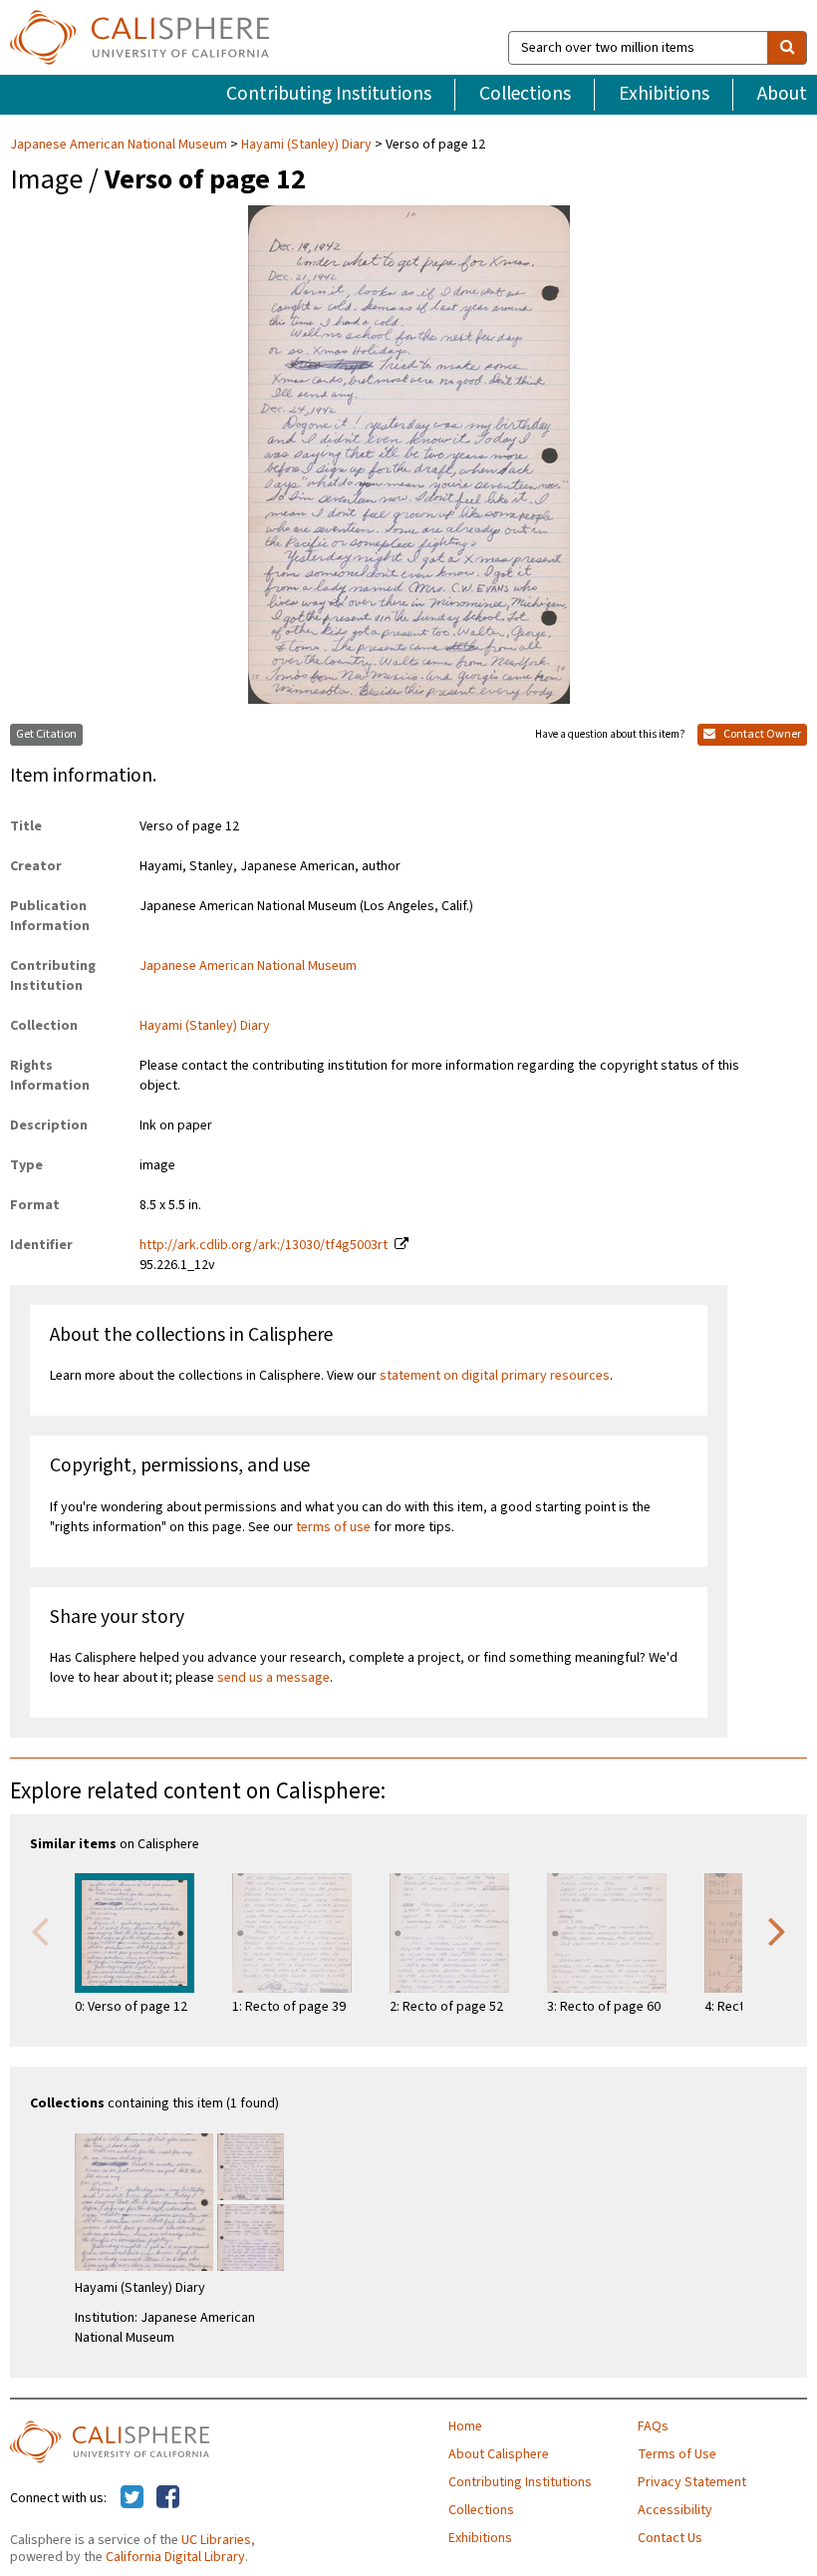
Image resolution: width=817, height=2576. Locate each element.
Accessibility (675, 2510)
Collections (525, 94)
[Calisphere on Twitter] (132, 2498)
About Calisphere (499, 2454)
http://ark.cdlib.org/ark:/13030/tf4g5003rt (264, 1245)
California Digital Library (175, 2557)
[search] (787, 48)
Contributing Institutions (329, 94)
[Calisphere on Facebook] (168, 2498)
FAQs (653, 2426)
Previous (40, 1930)
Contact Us (670, 2538)
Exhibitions (664, 94)
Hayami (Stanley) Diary (306, 145)
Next (777, 1930)
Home (465, 2426)
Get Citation (46, 734)
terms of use (333, 1527)
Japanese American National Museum (120, 145)
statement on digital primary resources (495, 1376)
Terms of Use (677, 2454)
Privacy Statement (692, 2482)
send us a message (273, 1678)
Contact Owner (761, 734)
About (782, 94)
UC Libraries (216, 2540)
